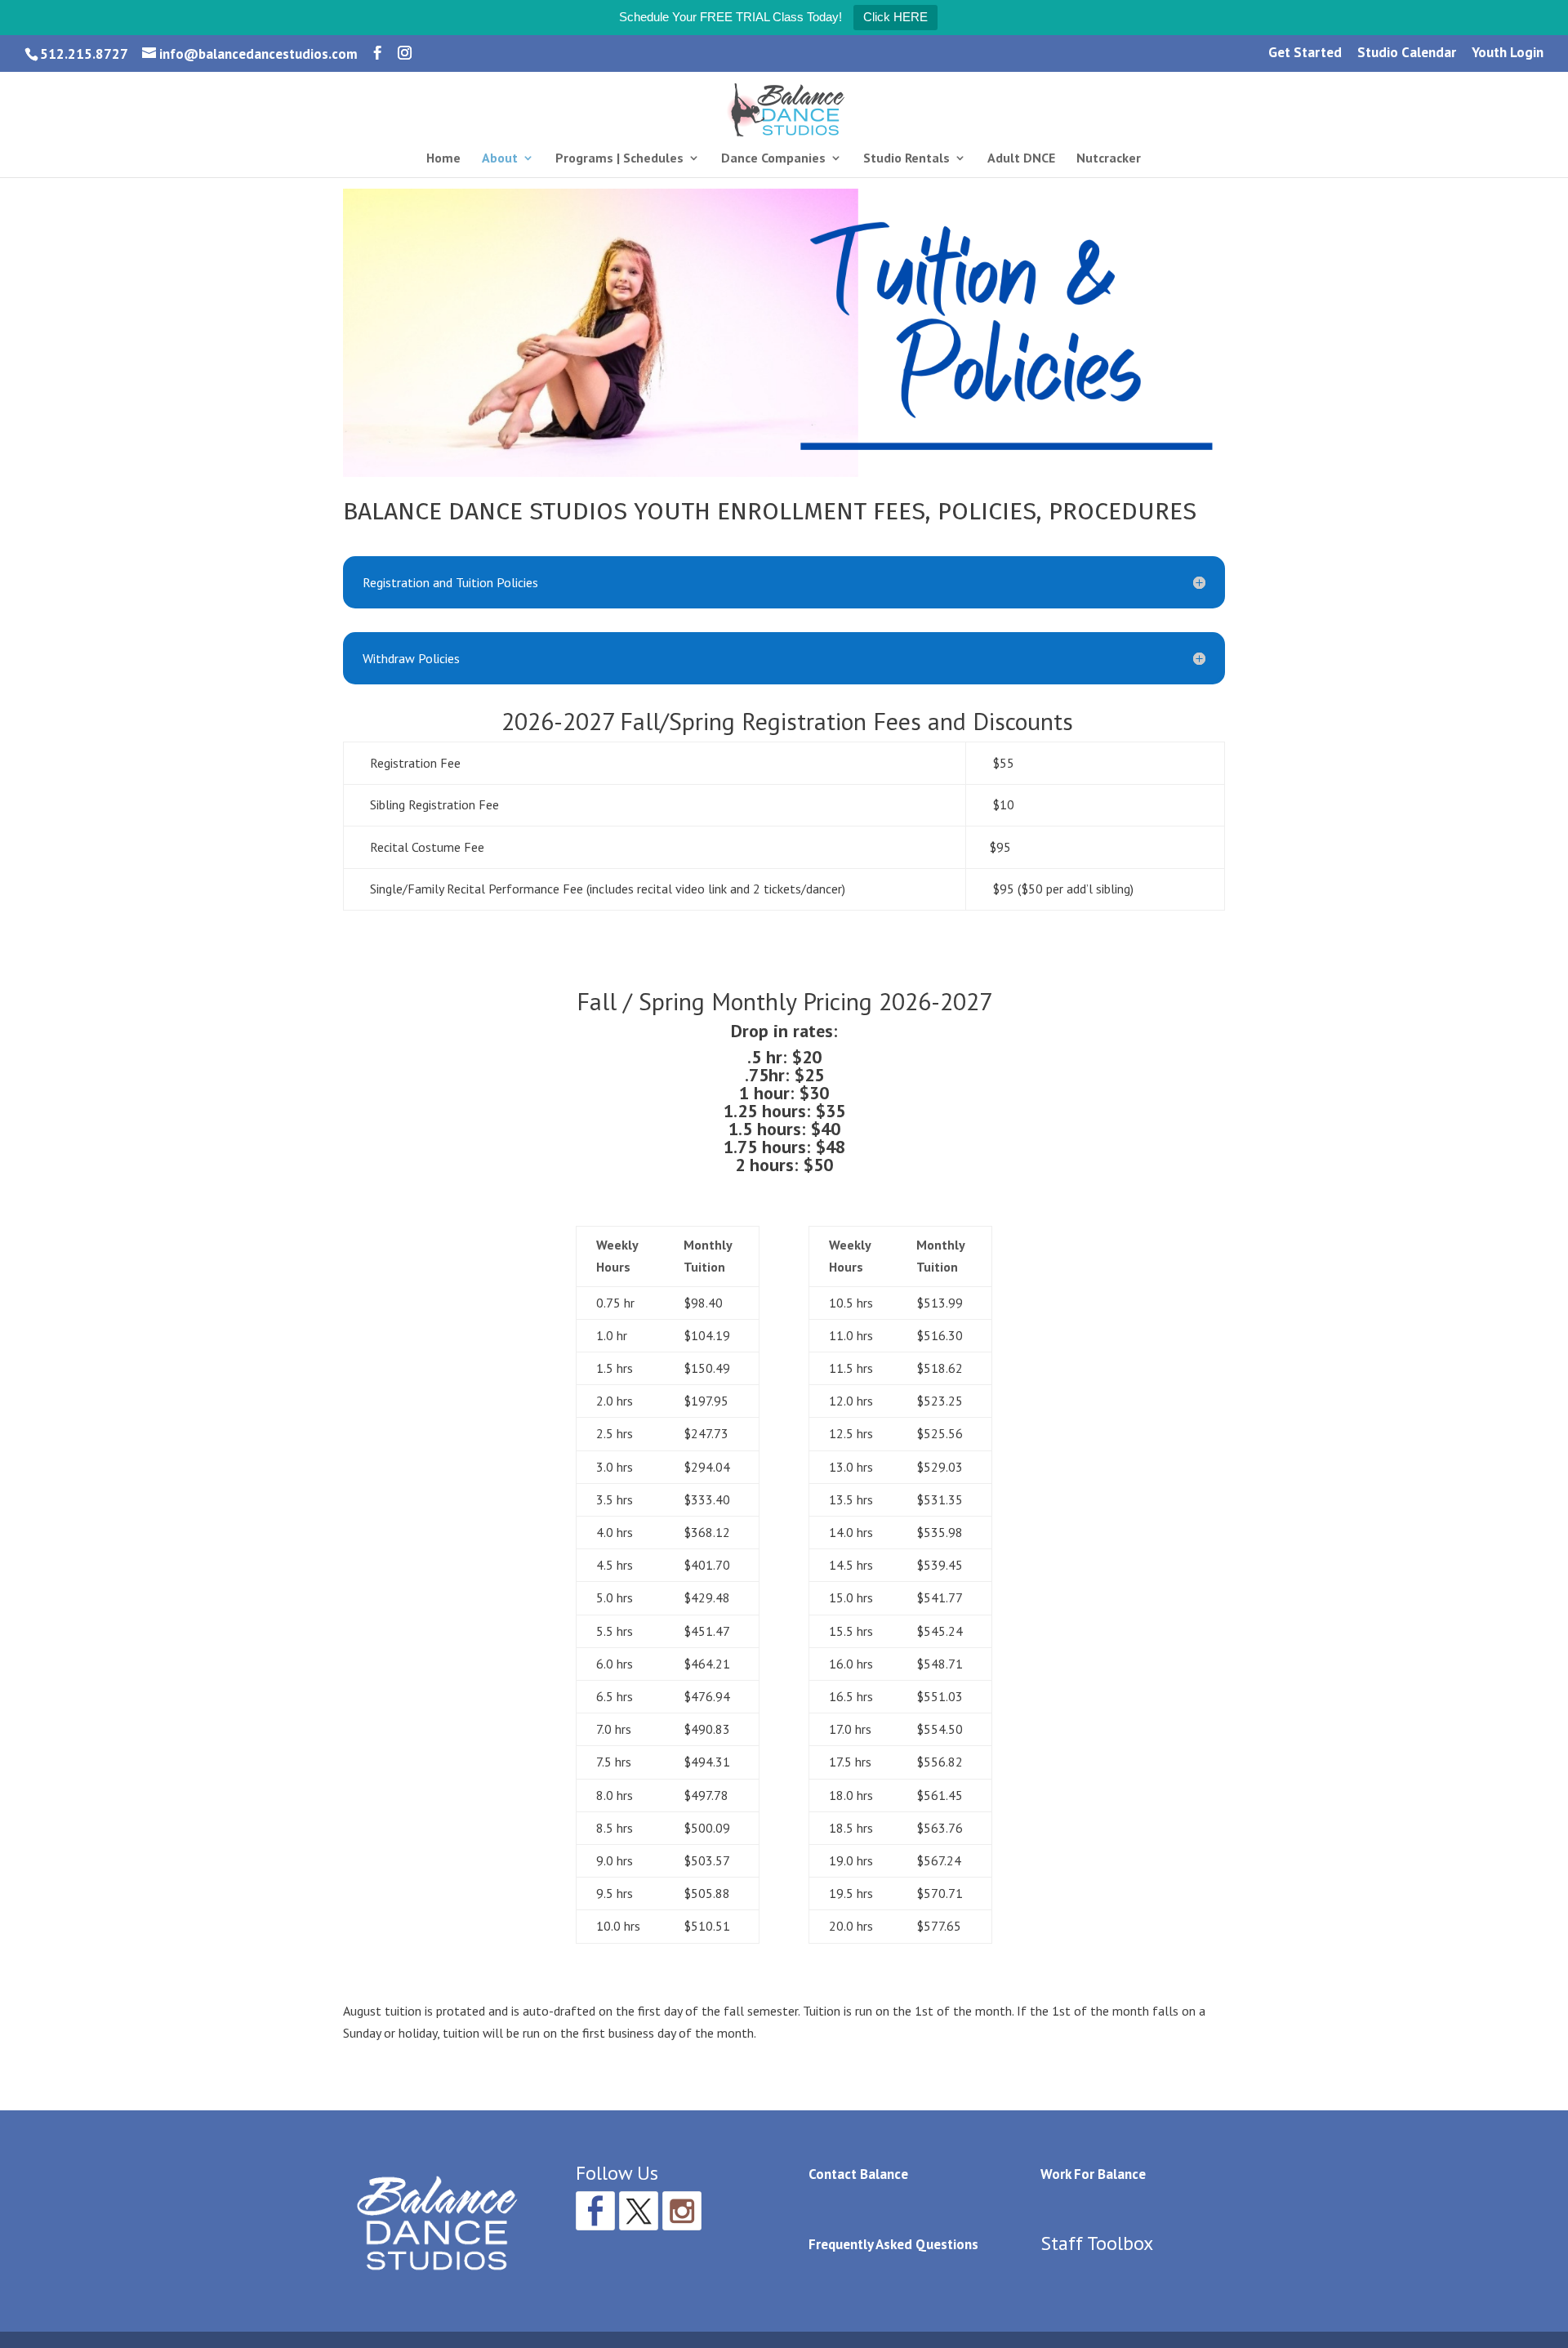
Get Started (1305, 53)
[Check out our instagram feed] (682, 2211)
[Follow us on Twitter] (639, 2211)
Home (443, 159)
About (500, 159)
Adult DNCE (1021, 159)
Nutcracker (1109, 159)
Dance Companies (773, 159)
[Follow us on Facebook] (595, 2211)
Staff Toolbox (1097, 2243)
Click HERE (895, 17)
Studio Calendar (1407, 53)
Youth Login (1508, 53)
